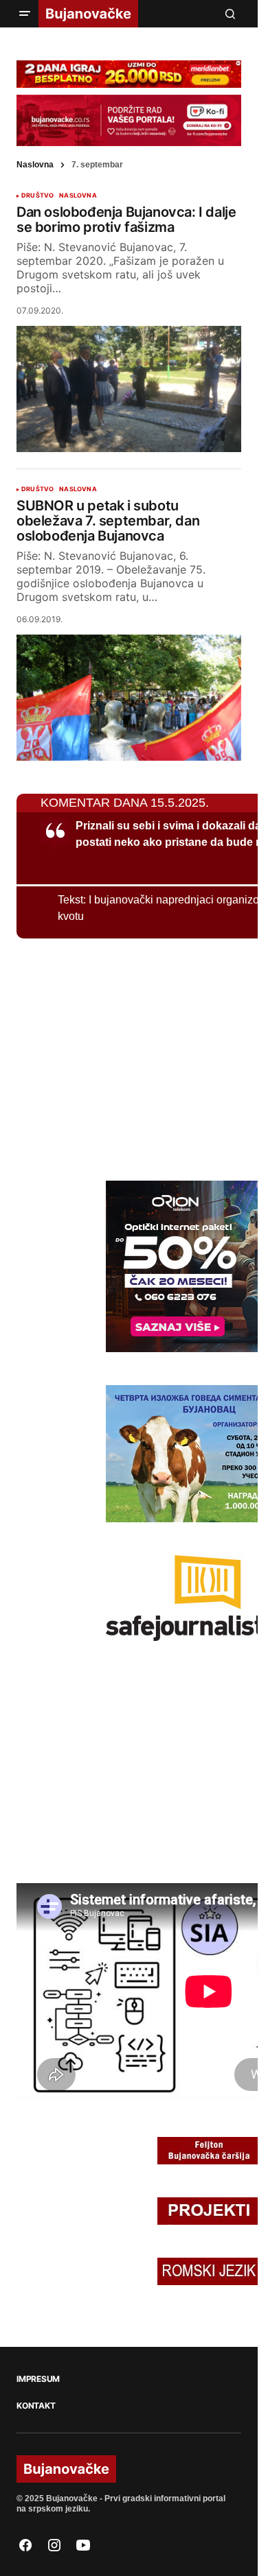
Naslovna (35, 165)
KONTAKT (36, 2406)
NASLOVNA (78, 196)
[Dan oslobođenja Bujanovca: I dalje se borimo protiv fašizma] (129, 389)
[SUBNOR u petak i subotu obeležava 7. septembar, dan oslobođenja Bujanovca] (129, 698)
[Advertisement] (120, 1057)
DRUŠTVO (37, 196)
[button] (25, 14)
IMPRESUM (38, 2379)
